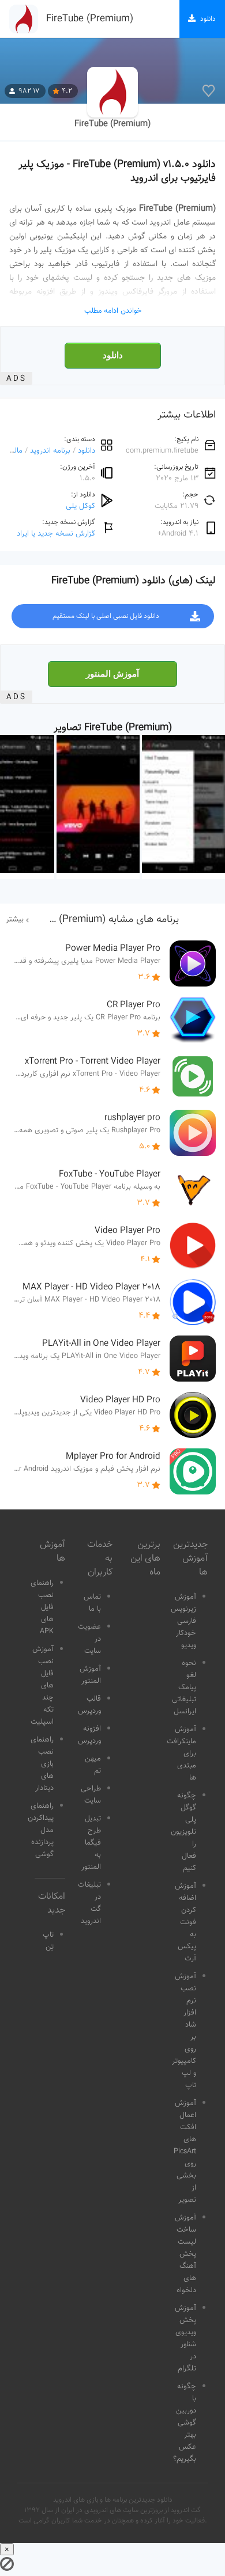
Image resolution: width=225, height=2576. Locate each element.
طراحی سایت (91, 1795)
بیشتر (15, 920)
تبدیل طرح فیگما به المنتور (91, 1843)
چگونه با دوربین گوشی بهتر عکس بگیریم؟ (185, 2423)
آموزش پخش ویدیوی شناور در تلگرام (185, 2338)
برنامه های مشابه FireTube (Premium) (98, 920)
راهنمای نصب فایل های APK (42, 1607)
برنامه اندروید (50, 451)
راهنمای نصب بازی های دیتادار (42, 1764)
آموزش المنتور (112, 674)
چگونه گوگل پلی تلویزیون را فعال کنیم (183, 1832)
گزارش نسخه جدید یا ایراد (56, 534)
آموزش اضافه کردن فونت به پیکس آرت (185, 1922)
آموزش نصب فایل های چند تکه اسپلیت (42, 1686)
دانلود (113, 355)
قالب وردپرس (89, 1705)
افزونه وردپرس (89, 1735)
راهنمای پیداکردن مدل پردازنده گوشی (41, 1830)
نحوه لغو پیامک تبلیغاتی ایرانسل (184, 1687)
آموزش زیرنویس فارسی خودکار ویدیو (183, 1621)
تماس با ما (92, 1603)
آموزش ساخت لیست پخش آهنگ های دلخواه (185, 2254)
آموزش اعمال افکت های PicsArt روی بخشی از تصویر (185, 2152)
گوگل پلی (80, 506)
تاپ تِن (48, 1941)
